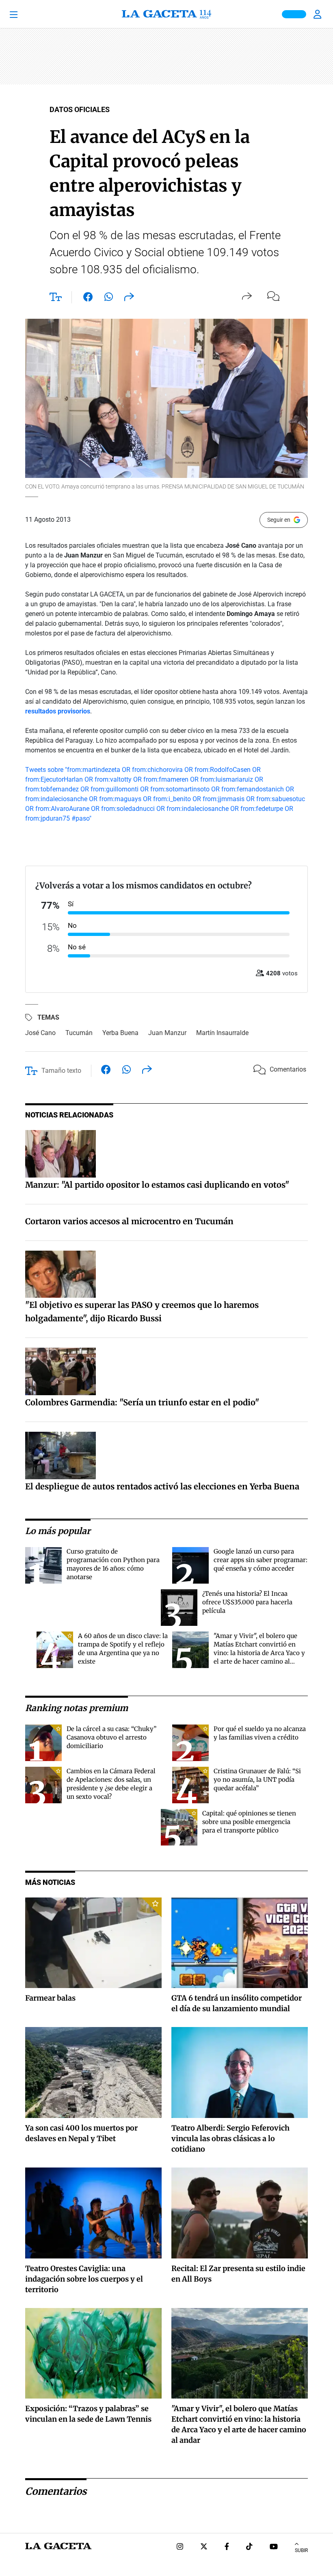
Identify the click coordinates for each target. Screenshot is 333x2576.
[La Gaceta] (166, 14)
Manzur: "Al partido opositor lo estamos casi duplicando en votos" (157, 1185)
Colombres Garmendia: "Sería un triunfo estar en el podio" (142, 1402)
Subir (301, 2550)
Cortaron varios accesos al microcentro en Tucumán (129, 1221)
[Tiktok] (249, 2547)
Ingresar (318, 14)
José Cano (40, 1033)
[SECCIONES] (25, 14)
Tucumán (79, 1033)
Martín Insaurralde (222, 1033)
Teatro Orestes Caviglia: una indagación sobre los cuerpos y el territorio (84, 2279)
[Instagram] (180, 2547)
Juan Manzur (167, 1033)
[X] (204, 2547)
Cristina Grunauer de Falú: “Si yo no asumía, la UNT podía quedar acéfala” (257, 1780)
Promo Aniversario (294, 14)
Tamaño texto (61, 1071)
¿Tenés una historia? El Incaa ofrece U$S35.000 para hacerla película (247, 1602)
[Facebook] (227, 2547)
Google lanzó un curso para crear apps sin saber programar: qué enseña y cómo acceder (261, 1560)
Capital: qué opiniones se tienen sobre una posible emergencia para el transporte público (249, 1822)
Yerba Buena (120, 1033)
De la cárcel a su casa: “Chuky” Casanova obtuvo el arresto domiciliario (111, 1737)
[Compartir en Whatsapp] (109, 298)
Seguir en (279, 520)
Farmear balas (50, 1998)
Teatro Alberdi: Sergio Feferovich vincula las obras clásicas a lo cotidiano (230, 2138)
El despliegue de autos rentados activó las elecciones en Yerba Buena (162, 1486)
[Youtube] (274, 2547)
